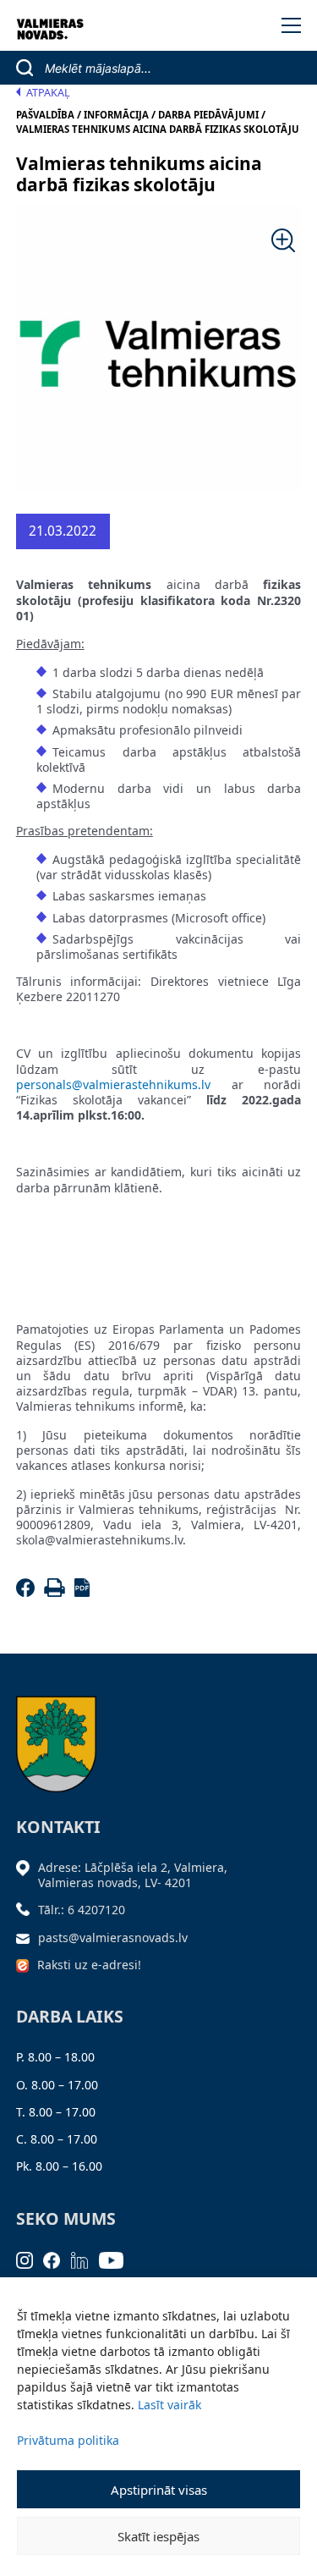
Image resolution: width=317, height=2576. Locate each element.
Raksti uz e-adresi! (89, 1965)
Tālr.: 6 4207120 (82, 1910)
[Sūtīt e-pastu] (27, 1938)
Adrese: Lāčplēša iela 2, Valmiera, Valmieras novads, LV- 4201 (133, 1875)
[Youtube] (117, 2259)
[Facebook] (28, 1592)
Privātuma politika (68, 2440)
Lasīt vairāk (169, 2405)
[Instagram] (30, 2259)
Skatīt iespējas (158, 2536)
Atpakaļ (48, 93)
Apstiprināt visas (159, 2490)
